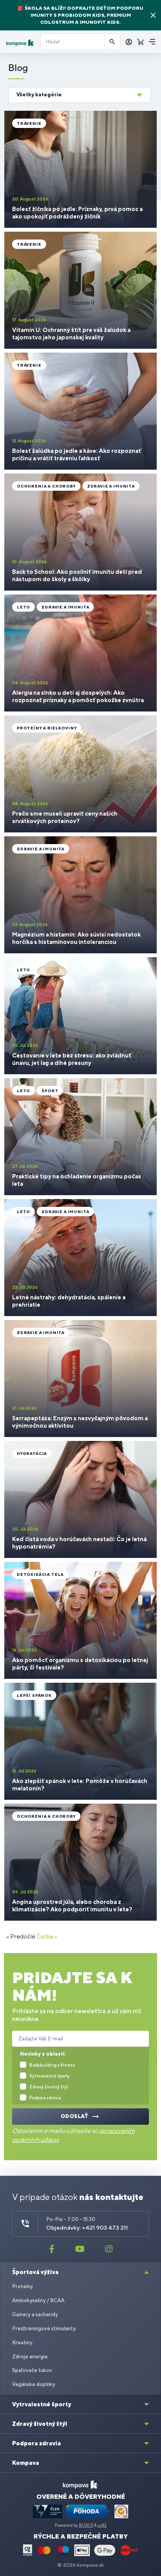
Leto (23, 607)
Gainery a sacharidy (35, 2314)
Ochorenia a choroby (46, 486)
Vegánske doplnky (34, 2384)
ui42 (102, 2525)
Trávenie (29, 123)
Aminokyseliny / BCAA (38, 2300)
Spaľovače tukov (32, 2370)
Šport (50, 1091)
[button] (80, 95)
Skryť (153, 15)
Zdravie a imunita (111, 486)
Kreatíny (22, 2343)
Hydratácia (32, 1453)
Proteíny (22, 2286)
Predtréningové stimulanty (44, 2329)
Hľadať (113, 42)
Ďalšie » (47, 1936)
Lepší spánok (34, 1695)
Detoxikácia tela (40, 1574)
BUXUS (86, 2525)
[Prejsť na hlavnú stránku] (20, 43)
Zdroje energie (30, 2357)
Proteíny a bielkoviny (47, 728)
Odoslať (75, 2116)
